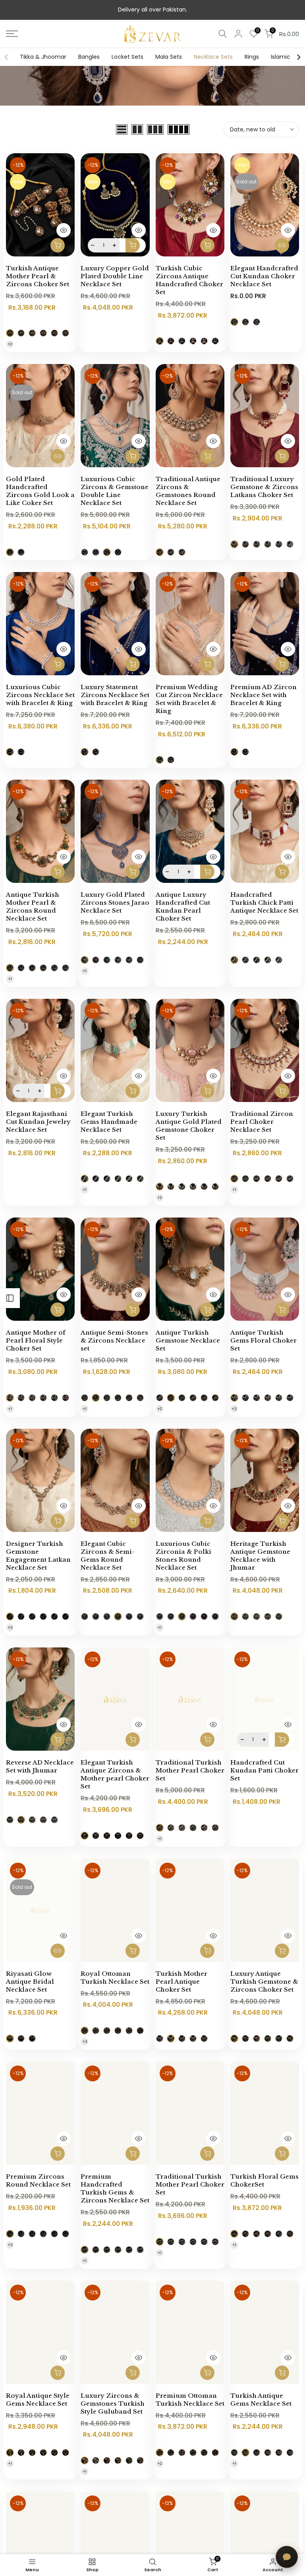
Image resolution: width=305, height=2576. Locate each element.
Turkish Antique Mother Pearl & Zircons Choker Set (38, 276)
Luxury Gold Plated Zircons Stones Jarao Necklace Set (115, 903)
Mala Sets (169, 57)
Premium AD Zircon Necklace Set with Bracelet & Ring (263, 695)
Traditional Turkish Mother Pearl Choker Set (190, 1770)
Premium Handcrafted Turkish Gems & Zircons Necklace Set (115, 2188)
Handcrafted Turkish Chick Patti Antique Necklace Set (264, 903)
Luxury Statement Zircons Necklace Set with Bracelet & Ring (115, 695)
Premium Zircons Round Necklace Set (38, 2180)
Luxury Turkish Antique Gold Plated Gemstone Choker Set (189, 1126)
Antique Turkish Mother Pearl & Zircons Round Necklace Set (33, 907)
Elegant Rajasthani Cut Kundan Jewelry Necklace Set (38, 1122)
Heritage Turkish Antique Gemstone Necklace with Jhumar (260, 1556)
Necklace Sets (213, 57)
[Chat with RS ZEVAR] (287, 2557)
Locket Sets (127, 57)
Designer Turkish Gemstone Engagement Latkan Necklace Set (38, 1556)
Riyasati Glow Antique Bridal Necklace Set (30, 1982)
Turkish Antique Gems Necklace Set (261, 2400)
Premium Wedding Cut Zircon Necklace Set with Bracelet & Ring (189, 699)
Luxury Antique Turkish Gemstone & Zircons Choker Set (264, 1982)
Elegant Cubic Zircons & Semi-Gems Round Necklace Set (108, 1556)
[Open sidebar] (10, 1298)
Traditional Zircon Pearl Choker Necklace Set (262, 1122)
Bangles (89, 57)
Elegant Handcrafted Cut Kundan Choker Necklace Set (264, 276)
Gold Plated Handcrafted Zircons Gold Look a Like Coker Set (40, 491)
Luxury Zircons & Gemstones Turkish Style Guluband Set (113, 2404)
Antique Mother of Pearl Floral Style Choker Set (36, 1340)
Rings (252, 57)
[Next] (298, 57)
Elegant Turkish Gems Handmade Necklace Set (109, 1122)
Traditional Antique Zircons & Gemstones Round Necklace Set (188, 491)
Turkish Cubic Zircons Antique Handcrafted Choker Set (189, 280)
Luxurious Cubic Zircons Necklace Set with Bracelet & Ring (40, 695)
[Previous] (7, 57)
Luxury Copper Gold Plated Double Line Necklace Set (115, 276)
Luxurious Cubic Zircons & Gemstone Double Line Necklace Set (115, 491)
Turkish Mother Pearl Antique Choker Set (181, 1982)
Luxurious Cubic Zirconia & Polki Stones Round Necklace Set (183, 1556)
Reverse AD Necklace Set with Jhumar (40, 1766)
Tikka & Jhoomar (43, 57)
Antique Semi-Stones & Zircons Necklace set (114, 1340)
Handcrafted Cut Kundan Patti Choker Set (264, 1770)
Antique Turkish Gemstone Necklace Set (188, 1340)
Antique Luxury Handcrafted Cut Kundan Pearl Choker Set (183, 907)
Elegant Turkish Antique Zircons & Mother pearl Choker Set (115, 1774)
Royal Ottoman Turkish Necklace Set (115, 1978)
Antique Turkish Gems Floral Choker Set (263, 1340)
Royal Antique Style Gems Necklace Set (38, 2400)
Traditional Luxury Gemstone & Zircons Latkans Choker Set (264, 487)
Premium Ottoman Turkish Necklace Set (190, 2400)
